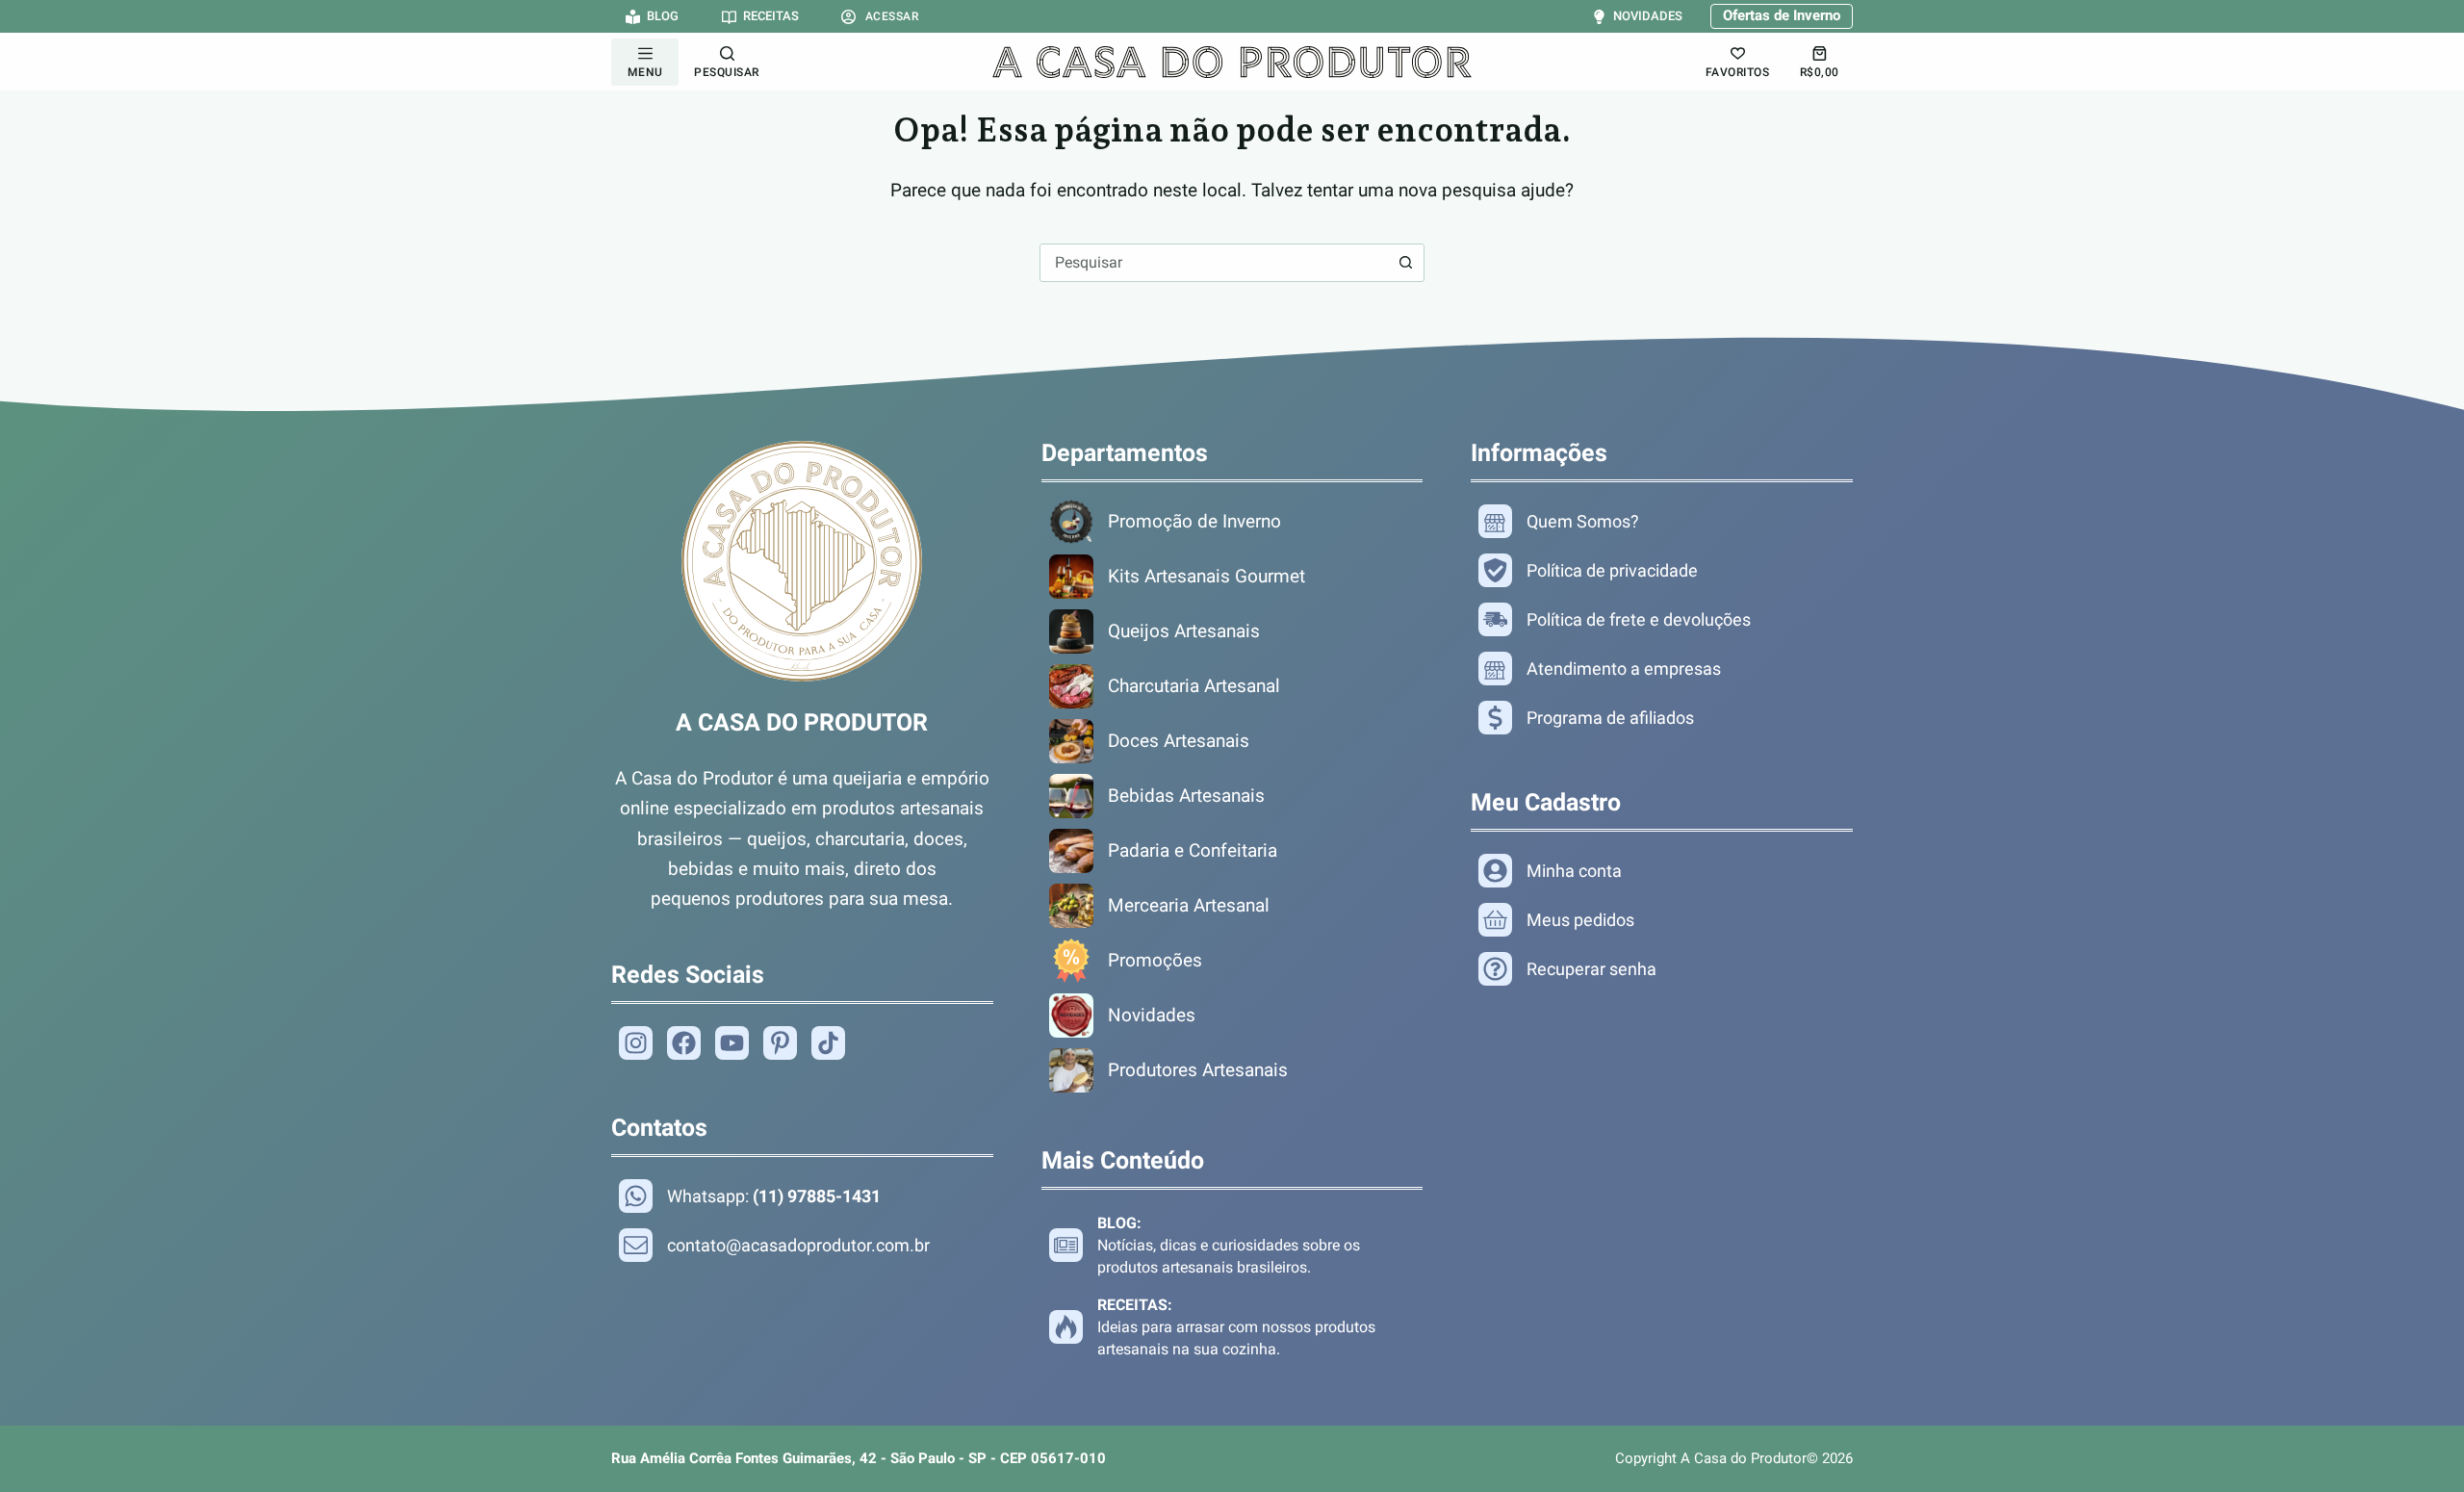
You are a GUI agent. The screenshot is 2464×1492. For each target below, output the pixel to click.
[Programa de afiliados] (1662, 718)
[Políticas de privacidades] (1662, 570)
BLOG (663, 16)
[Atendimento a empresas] (1662, 669)
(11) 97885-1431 (817, 1196)
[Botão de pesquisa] (1405, 263)
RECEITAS (770, 16)
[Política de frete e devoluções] (1662, 619)
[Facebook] (691, 1043)
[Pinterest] (787, 1043)
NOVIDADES (1647, 16)
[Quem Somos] (1662, 521)
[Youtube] (739, 1043)
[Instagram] (643, 1043)
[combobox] (1214, 263)
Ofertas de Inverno (1782, 15)
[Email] (802, 1245)
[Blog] (1232, 1245)
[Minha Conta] (1662, 871)
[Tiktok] (835, 1043)
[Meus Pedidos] (1662, 920)
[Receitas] (1232, 1327)
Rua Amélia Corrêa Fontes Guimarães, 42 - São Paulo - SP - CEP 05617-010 (859, 1458)
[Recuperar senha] (1662, 969)
